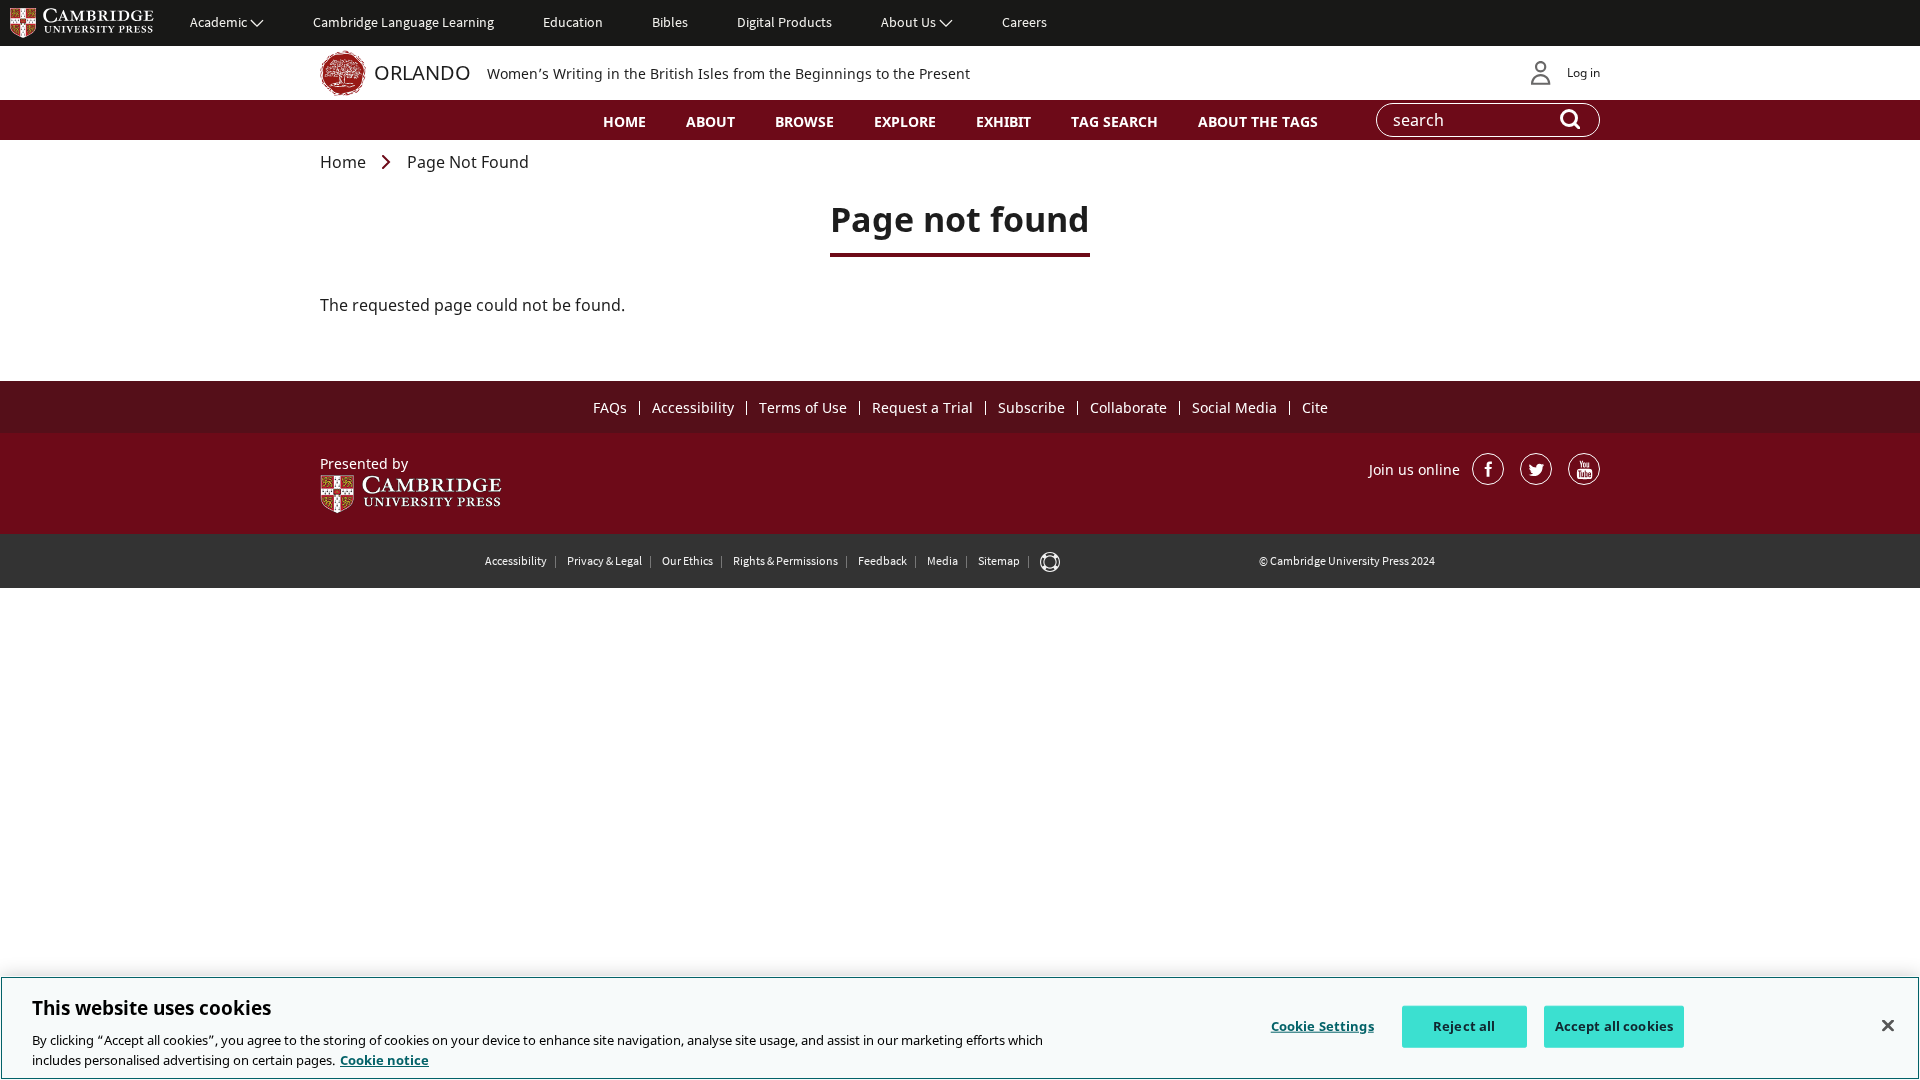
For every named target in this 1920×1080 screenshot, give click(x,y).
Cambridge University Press (82, 22)
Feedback (882, 560)
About (710, 121)
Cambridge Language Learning (403, 22)
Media (942, 560)
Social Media (1234, 407)
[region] (960, 1028)
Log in (1583, 72)
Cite (1315, 407)
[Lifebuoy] (1050, 561)
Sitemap (999, 560)
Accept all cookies (1614, 1026)
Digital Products (784, 22)
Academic (218, 22)
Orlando (422, 72)
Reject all (1464, 1026)
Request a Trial (922, 407)
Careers (1024, 22)
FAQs (610, 407)
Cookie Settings (1322, 1026)
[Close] (1888, 1026)
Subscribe (1031, 407)
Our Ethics (687, 560)
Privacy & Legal (604, 560)
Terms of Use (803, 407)
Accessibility (693, 407)
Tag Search (1114, 121)
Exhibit (1003, 121)
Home (624, 121)
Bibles (670, 22)
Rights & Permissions (785, 560)
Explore (905, 121)
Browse (804, 121)
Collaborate (1128, 407)
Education (573, 22)
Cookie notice (384, 1059)
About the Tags (1258, 121)
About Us (908, 22)
